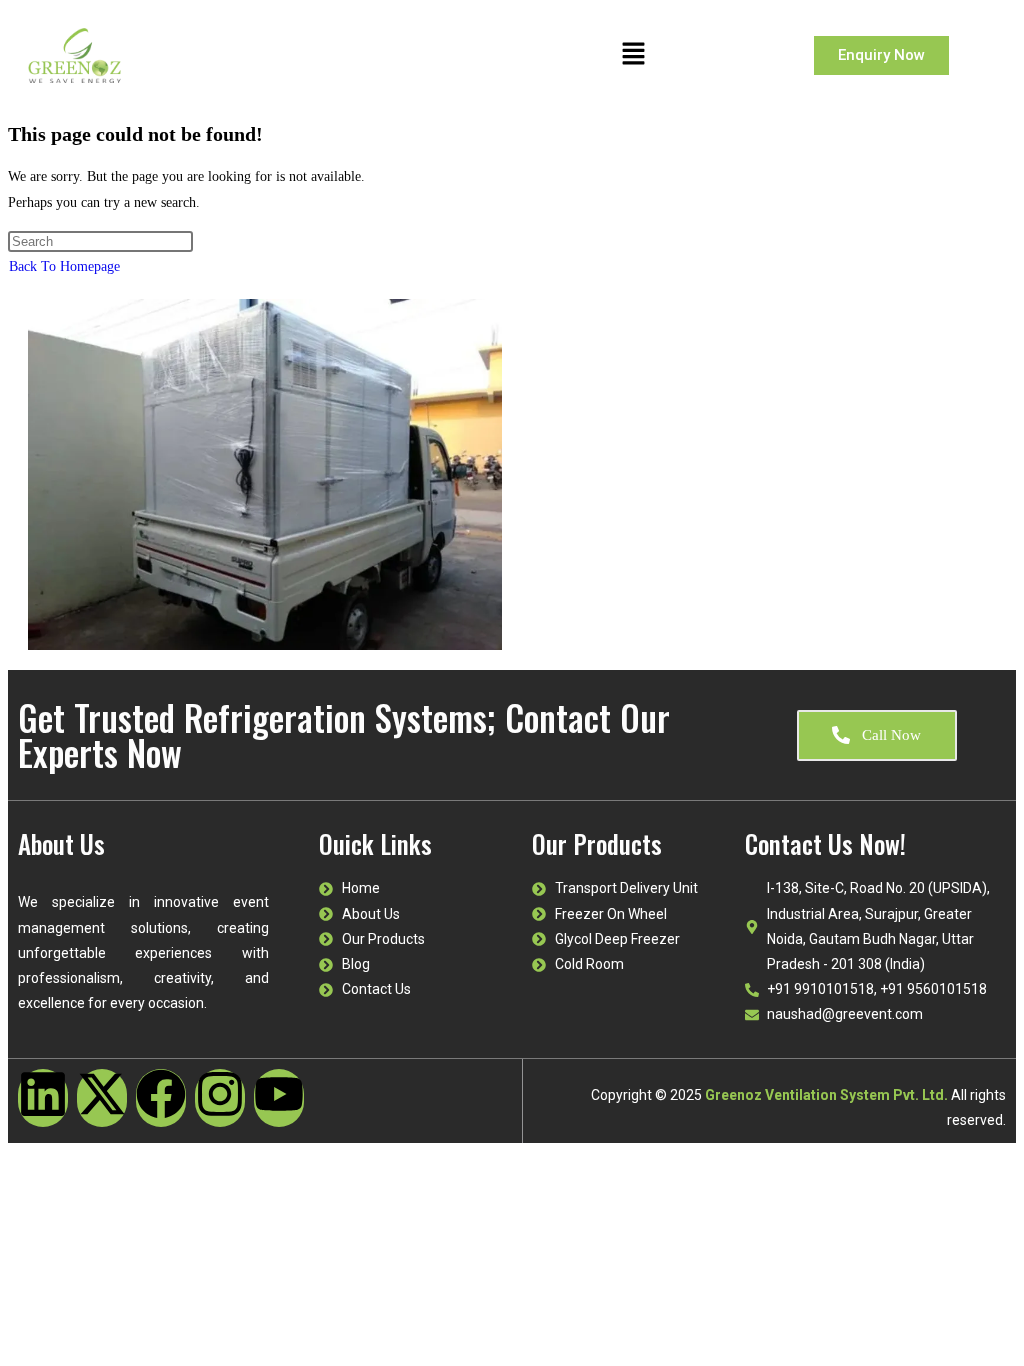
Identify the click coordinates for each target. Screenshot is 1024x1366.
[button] (633, 55)
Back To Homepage (64, 266)
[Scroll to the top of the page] (13, 1155)
